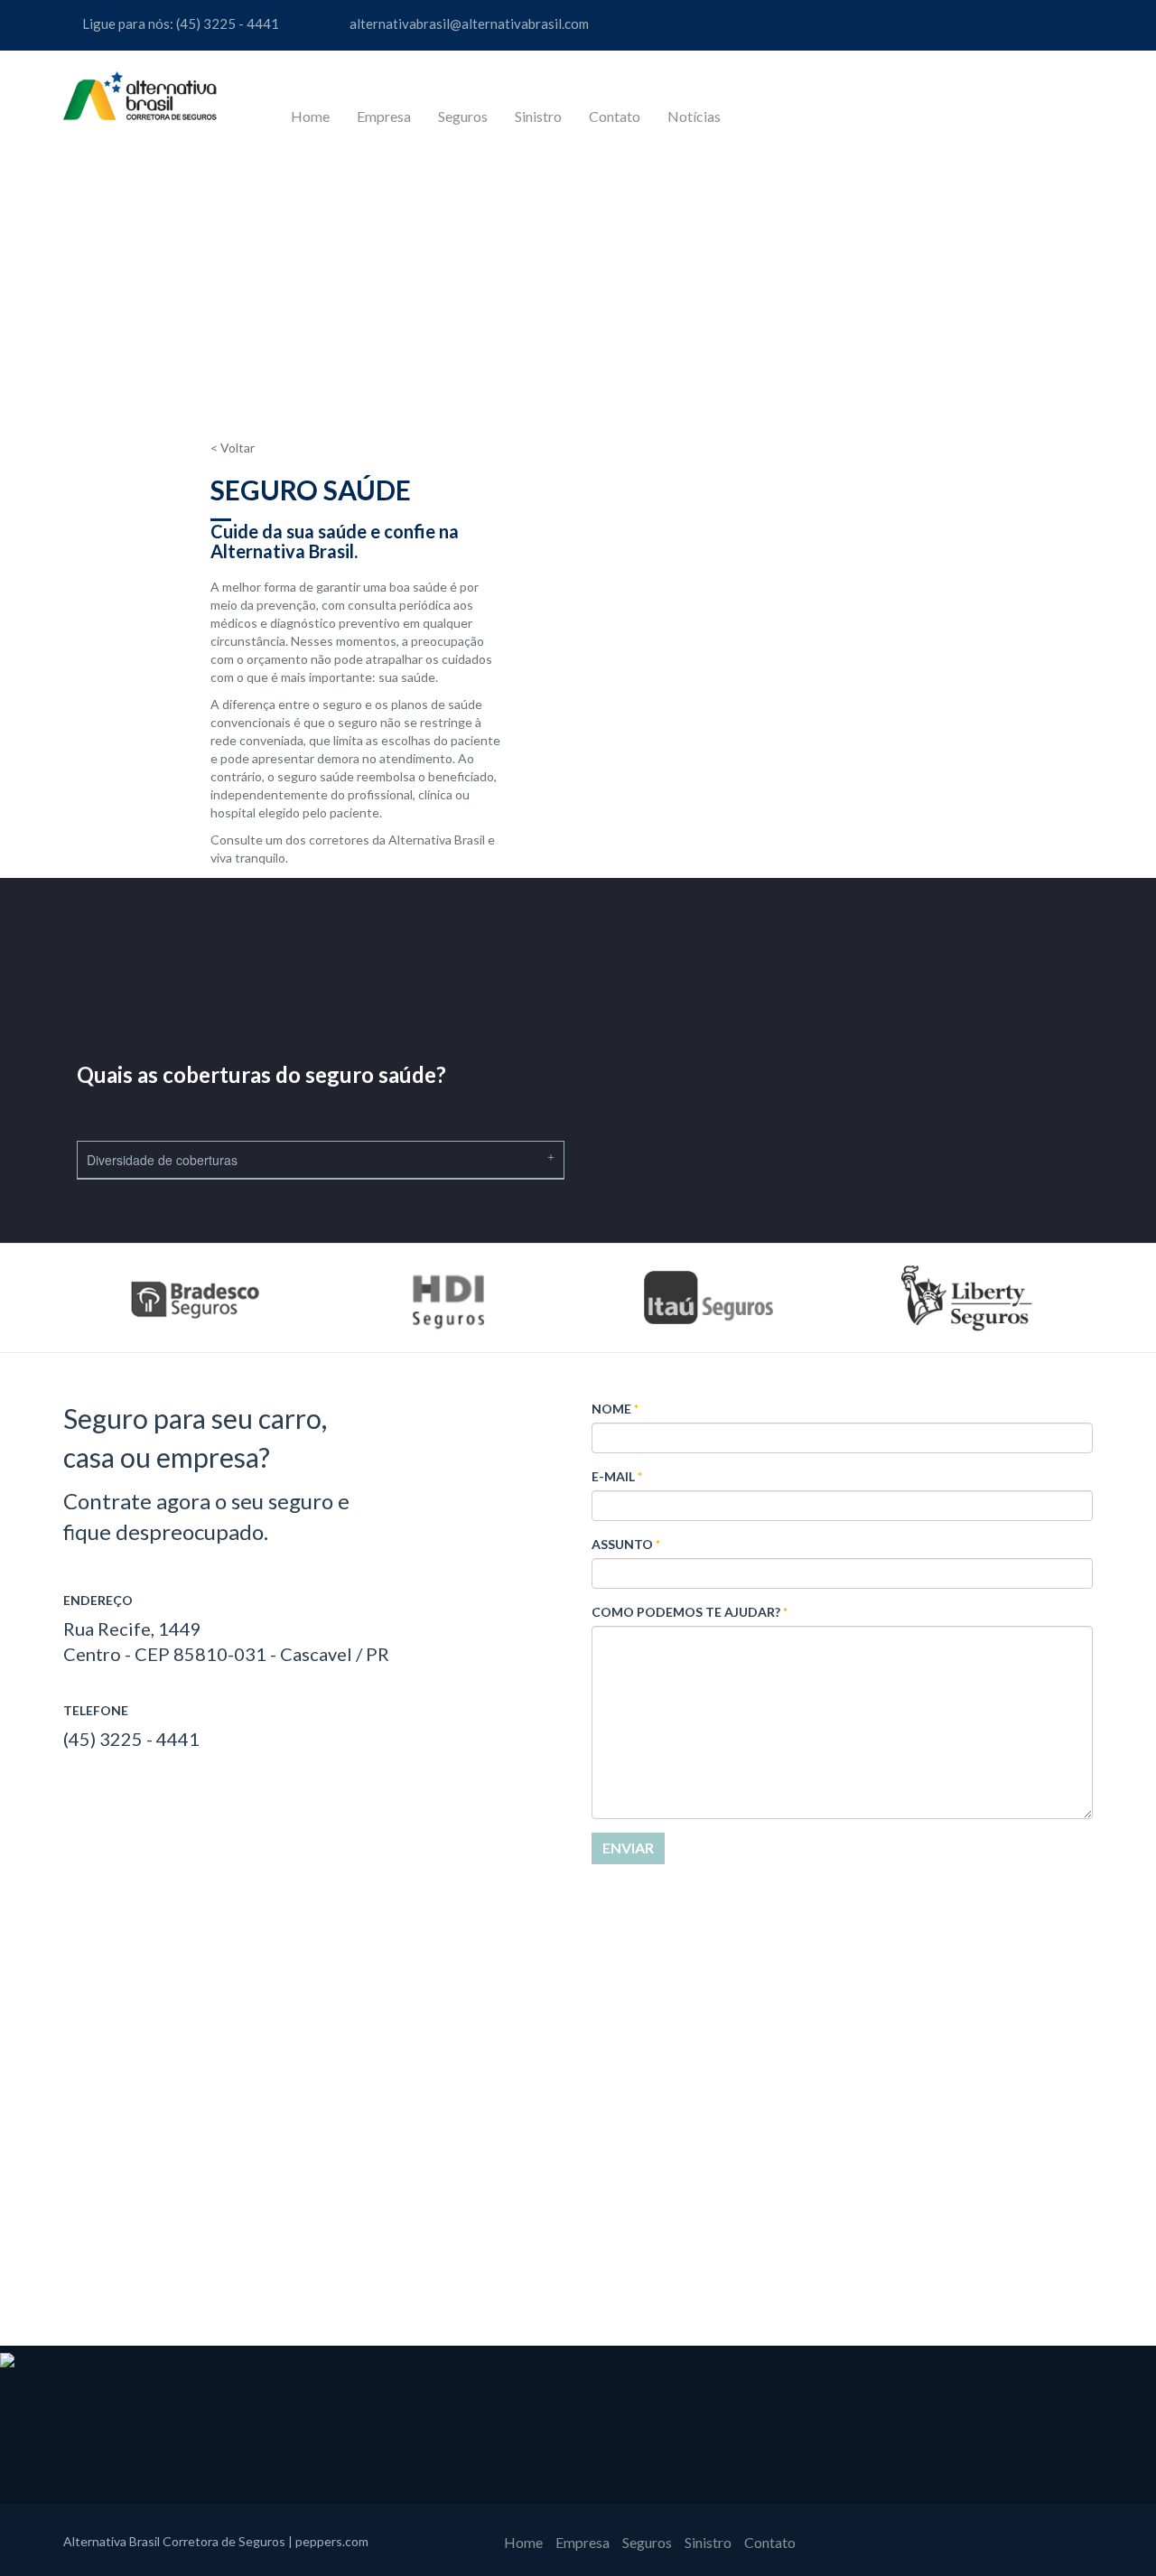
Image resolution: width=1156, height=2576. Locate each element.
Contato (615, 116)
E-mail (617, 1476)
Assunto (626, 1544)
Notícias (694, 116)
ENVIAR (628, 1848)
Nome (615, 1409)
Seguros (463, 116)
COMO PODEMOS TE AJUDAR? (690, 1612)
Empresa (384, 116)
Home (310, 116)
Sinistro (538, 116)
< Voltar (233, 448)
